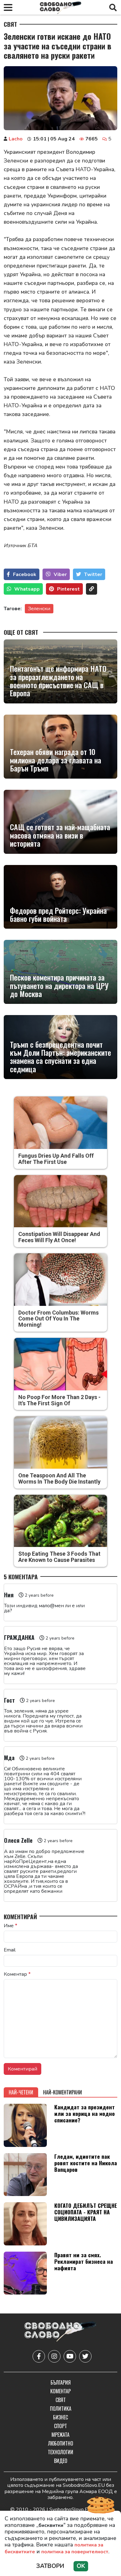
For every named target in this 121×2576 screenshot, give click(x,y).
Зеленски (39, 609)
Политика (61, 2409)
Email (10, 1950)
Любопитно (61, 2443)
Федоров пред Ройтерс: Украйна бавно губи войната (58, 915)
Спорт (60, 2426)
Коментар (17, 1974)
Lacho (16, 139)
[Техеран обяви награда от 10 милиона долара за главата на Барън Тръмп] (60, 747)
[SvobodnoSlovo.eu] (60, 2333)
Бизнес (60, 2417)
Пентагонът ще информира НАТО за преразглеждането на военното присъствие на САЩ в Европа (58, 681)
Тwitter (93, 574)
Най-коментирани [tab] (63, 2092)
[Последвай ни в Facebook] (39, 2356)
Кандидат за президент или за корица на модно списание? (85, 2113)
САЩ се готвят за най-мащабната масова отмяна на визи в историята (60, 835)
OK (81, 2566)
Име (11, 1926)
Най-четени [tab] (21, 2092)
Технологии (60, 2452)
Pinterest (68, 589)
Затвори (50, 2566)
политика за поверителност (75, 2552)
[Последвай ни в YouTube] (70, 2356)
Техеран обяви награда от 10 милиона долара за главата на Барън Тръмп (56, 760)
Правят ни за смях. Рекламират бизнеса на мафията (84, 2261)
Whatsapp (27, 589)
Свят (10, 24)
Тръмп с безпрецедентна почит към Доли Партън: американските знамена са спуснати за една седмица (60, 1057)
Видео (61, 2461)
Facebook (25, 574)
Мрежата (60, 2435)
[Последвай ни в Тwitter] (85, 2356)
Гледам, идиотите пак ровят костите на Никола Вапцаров (86, 2163)
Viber (60, 574)
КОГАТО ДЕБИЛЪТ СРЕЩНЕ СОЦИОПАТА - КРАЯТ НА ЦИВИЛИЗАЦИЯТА (86, 2212)
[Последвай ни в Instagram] (54, 2356)
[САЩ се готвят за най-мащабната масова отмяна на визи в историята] (60, 822)
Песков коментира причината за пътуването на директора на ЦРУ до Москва (59, 985)
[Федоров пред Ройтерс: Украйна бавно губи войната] (60, 897)
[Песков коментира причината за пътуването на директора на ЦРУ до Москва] (60, 972)
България (61, 2382)
